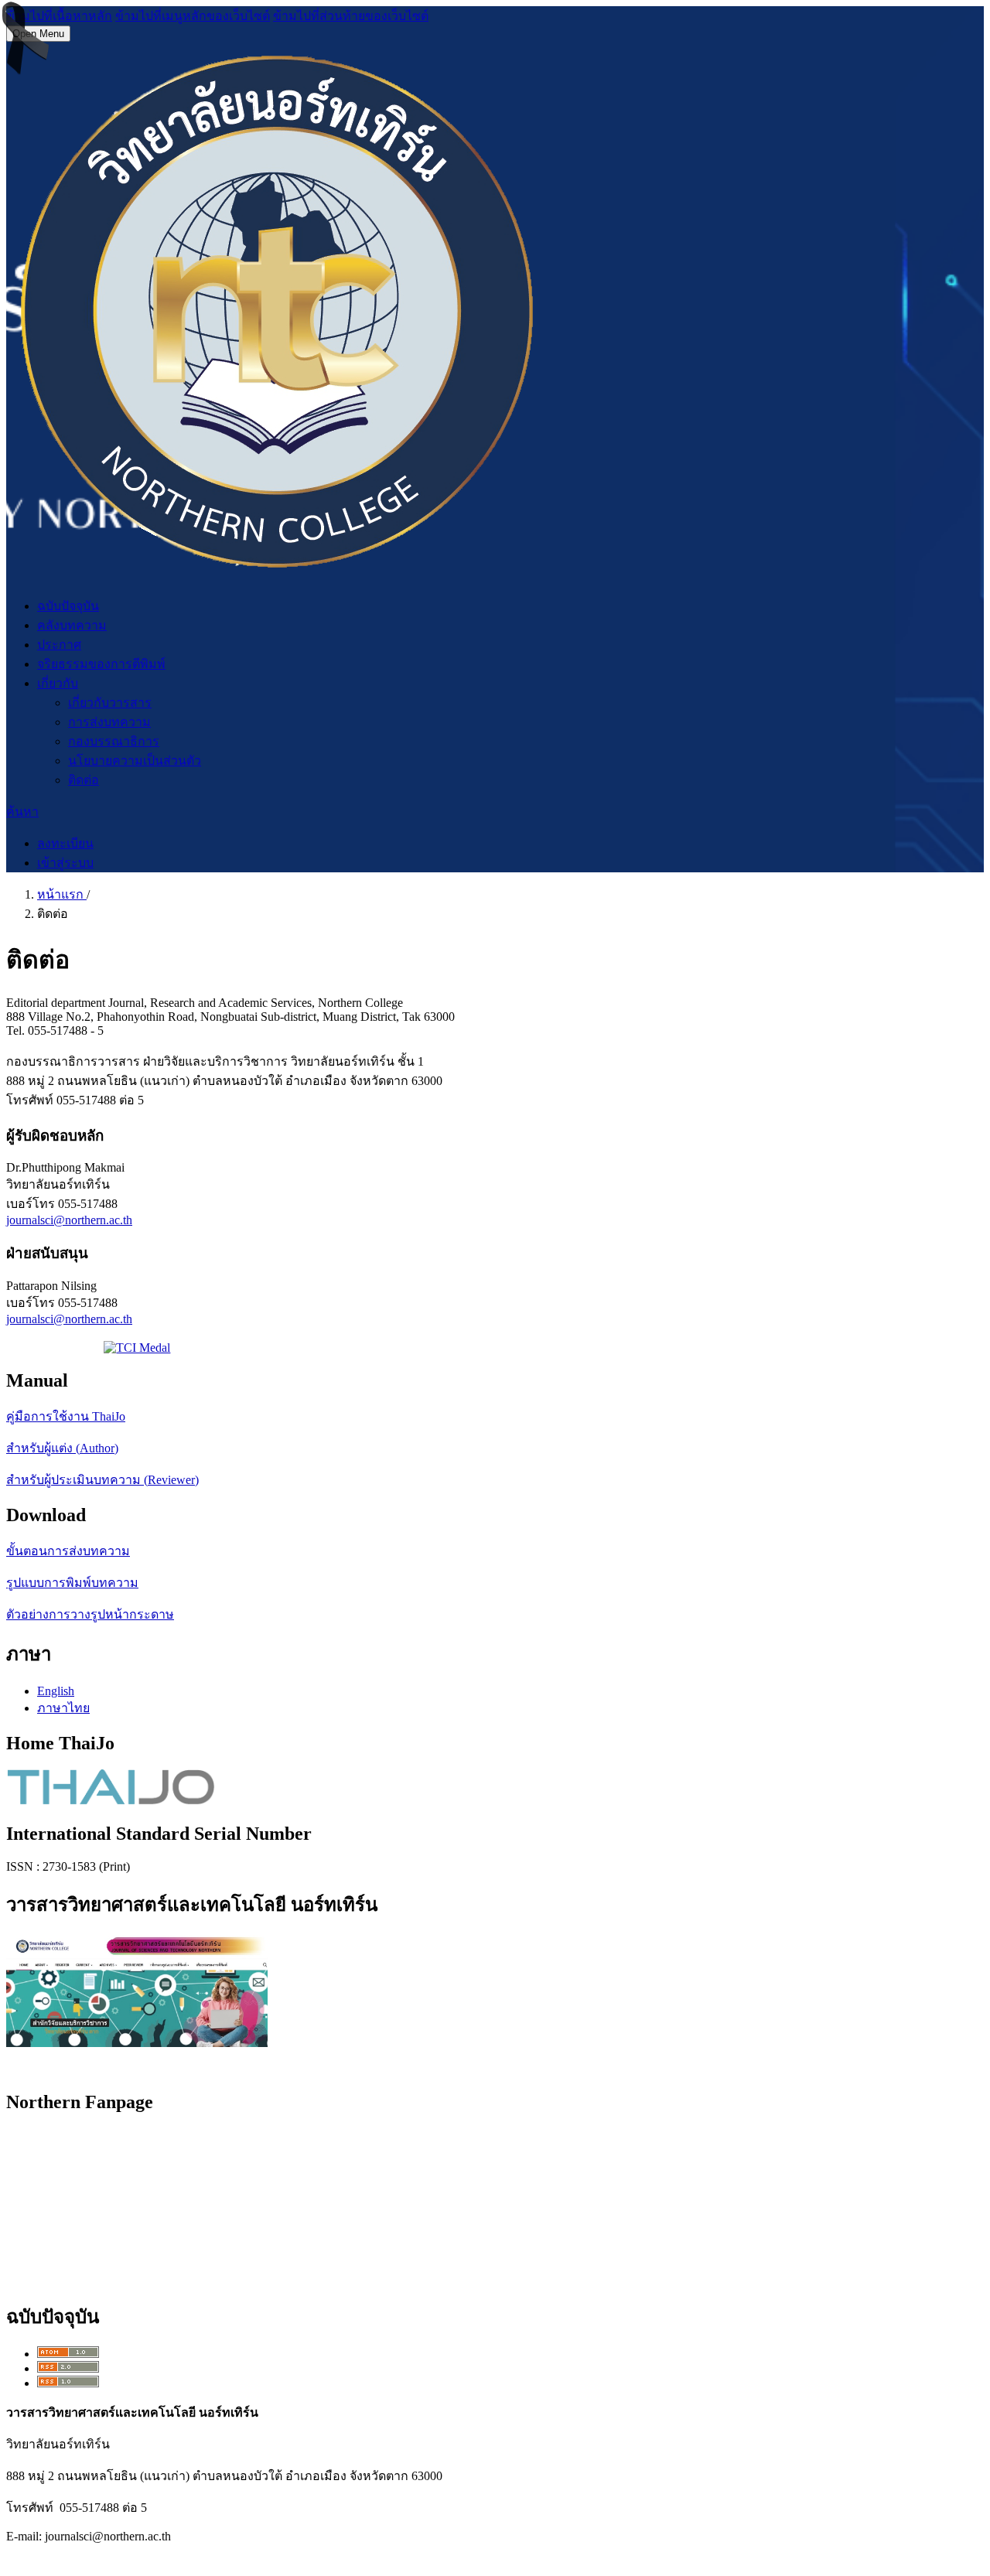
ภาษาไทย (63, 1708)
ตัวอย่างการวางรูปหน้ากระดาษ (90, 1614)
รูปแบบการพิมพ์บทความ (72, 1583)
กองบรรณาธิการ (114, 741)
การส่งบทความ (109, 722)
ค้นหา (22, 812)
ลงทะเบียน (65, 843)
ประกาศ (59, 645)
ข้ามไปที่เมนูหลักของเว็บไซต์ (193, 16)
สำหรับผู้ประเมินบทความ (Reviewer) (102, 1480)
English (56, 1691)
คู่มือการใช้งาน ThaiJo (66, 1416)
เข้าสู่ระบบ (65, 863)
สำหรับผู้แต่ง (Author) (62, 1448)
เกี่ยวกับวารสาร (110, 703)
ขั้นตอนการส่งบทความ (68, 1551)
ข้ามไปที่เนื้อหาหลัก (59, 16)
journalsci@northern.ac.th (69, 1220)
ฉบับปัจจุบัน (68, 606)
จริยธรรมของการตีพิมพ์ (101, 664)
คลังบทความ (72, 625)
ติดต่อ (84, 780)
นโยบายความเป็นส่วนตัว (135, 761)
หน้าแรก (62, 894)
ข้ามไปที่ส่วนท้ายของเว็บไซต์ (351, 16)
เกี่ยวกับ (58, 683)
